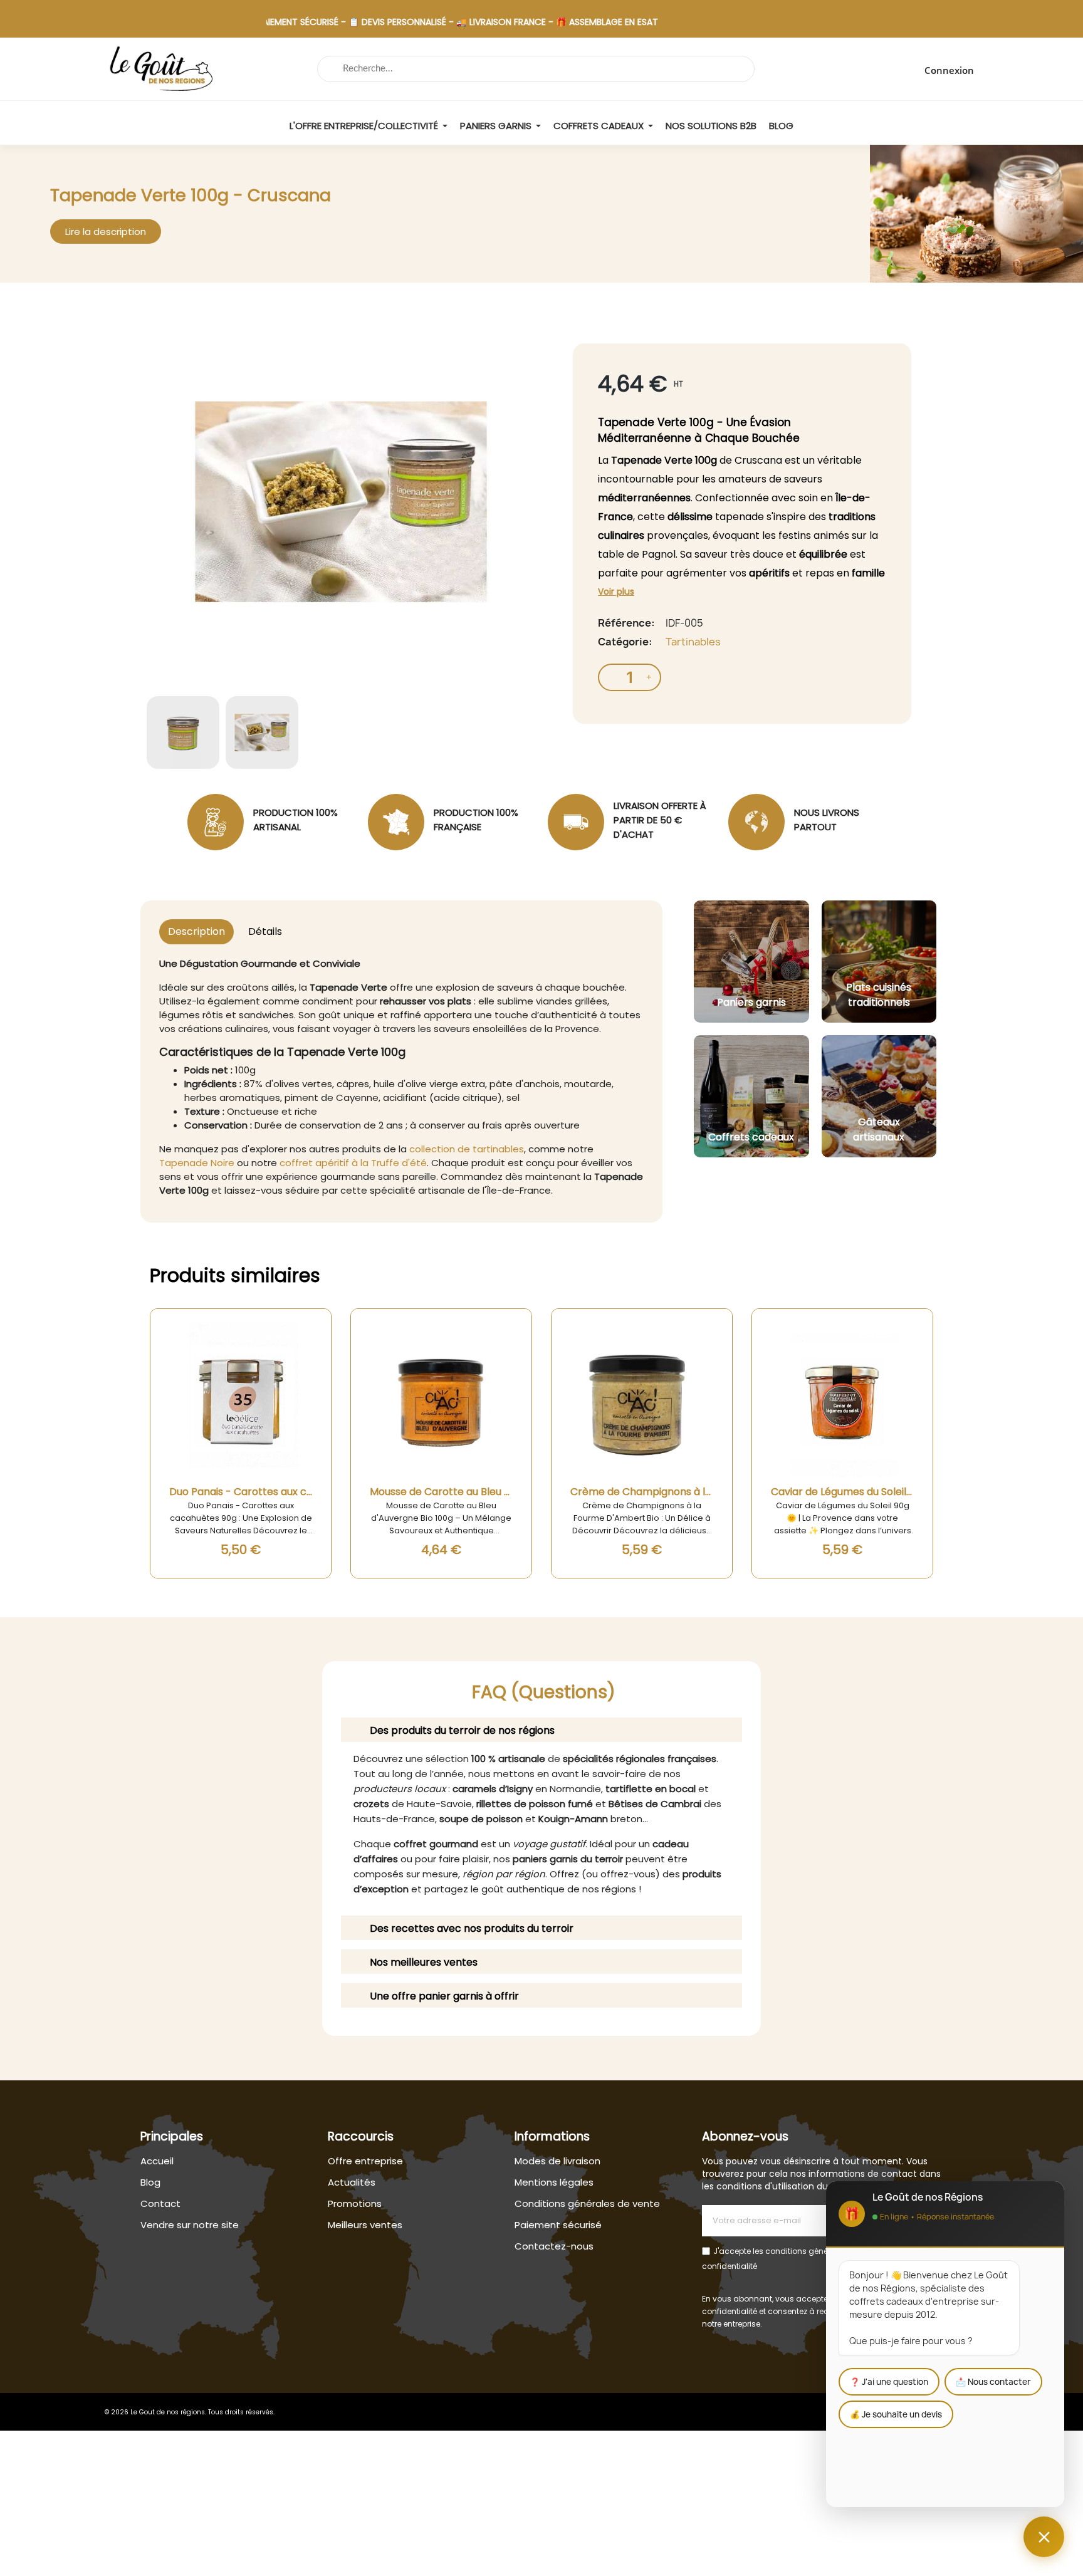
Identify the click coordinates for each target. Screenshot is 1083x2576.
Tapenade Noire (197, 1163)
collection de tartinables (467, 1149)
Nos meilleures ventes (424, 1962)
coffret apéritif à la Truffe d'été (353, 1163)
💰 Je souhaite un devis (896, 2414)
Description (196, 931)
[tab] (541, 1730)
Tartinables (693, 642)
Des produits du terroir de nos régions (462, 1730)
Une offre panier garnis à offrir (444, 1996)
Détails (265, 931)
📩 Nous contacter (993, 2382)
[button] (106, 232)
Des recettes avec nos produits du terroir (472, 1928)
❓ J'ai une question (889, 2382)
